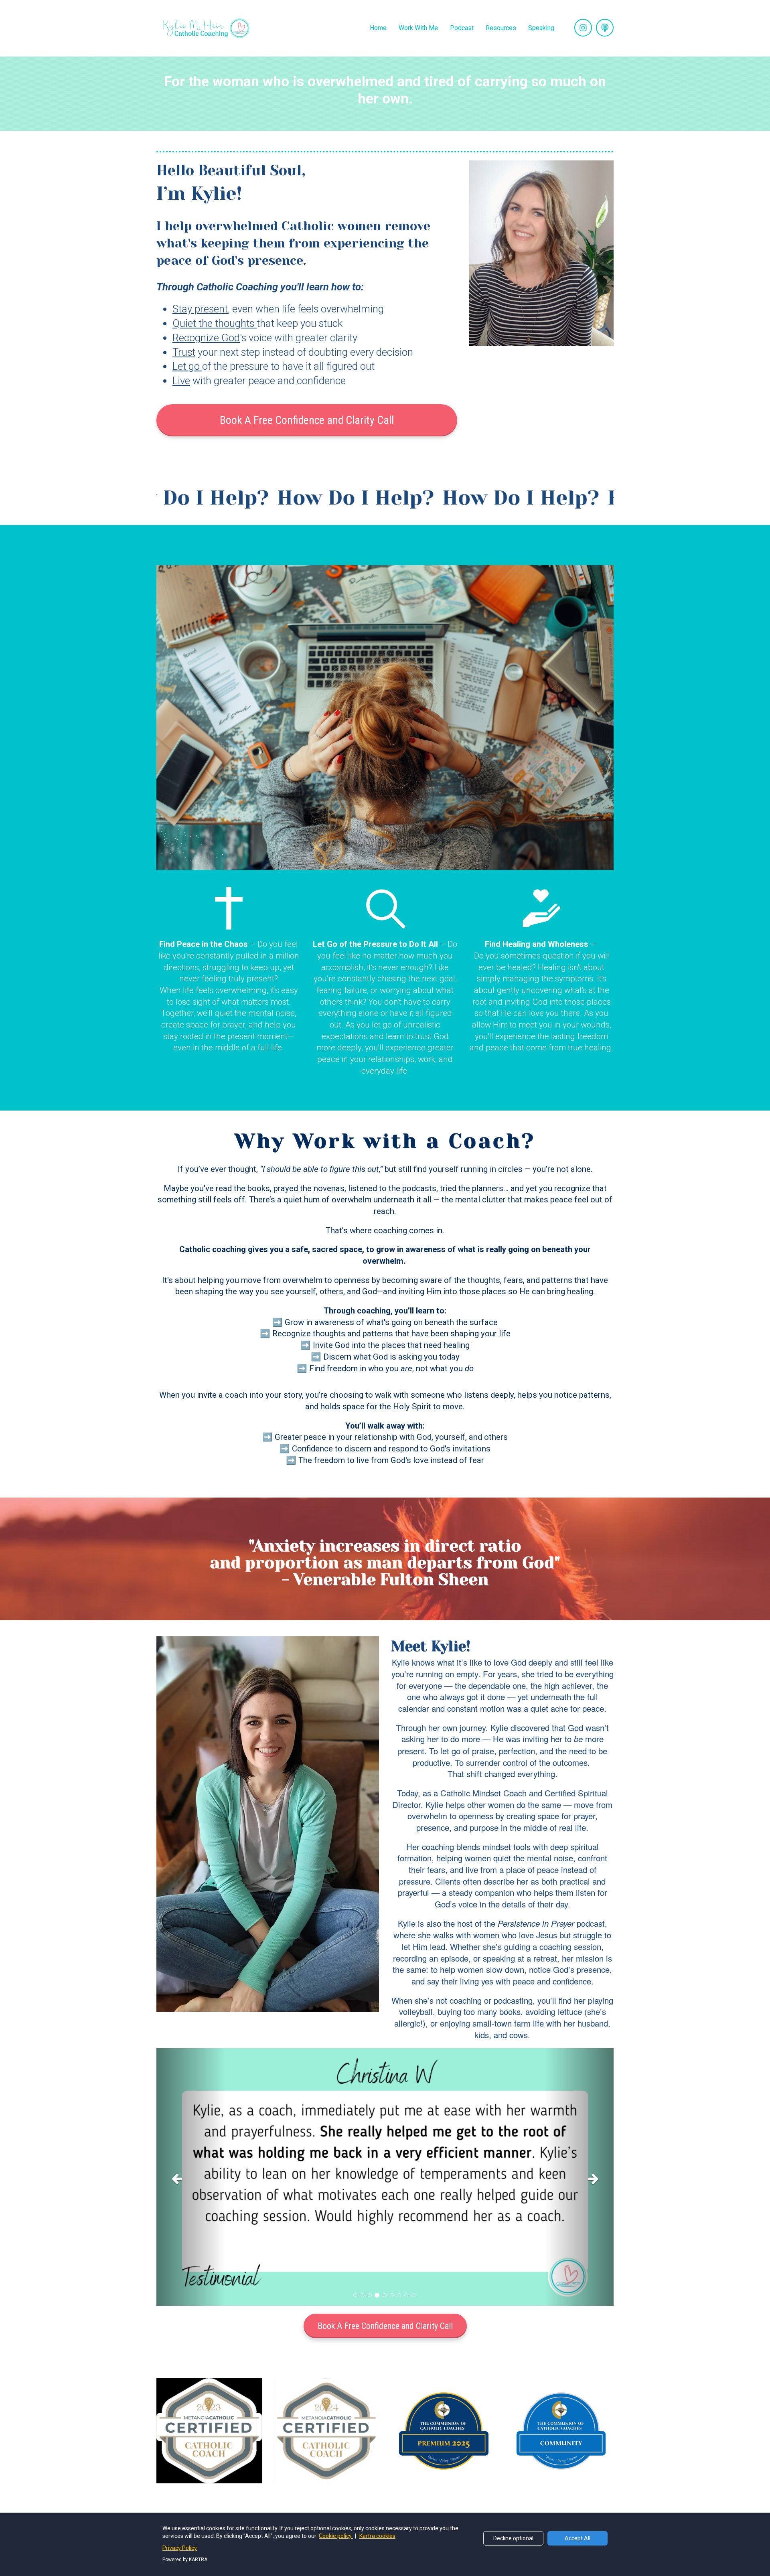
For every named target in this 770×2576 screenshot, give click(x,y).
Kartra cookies (377, 2536)
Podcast (462, 28)
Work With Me (418, 28)
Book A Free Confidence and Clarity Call (307, 420)
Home (378, 28)
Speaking (541, 28)
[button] (191, 2177)
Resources (501, 28)
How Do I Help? (156, 498)
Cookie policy (336, 2536)
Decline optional (513, 2538)
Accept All (577, 2538)
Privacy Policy (180, 2548)
